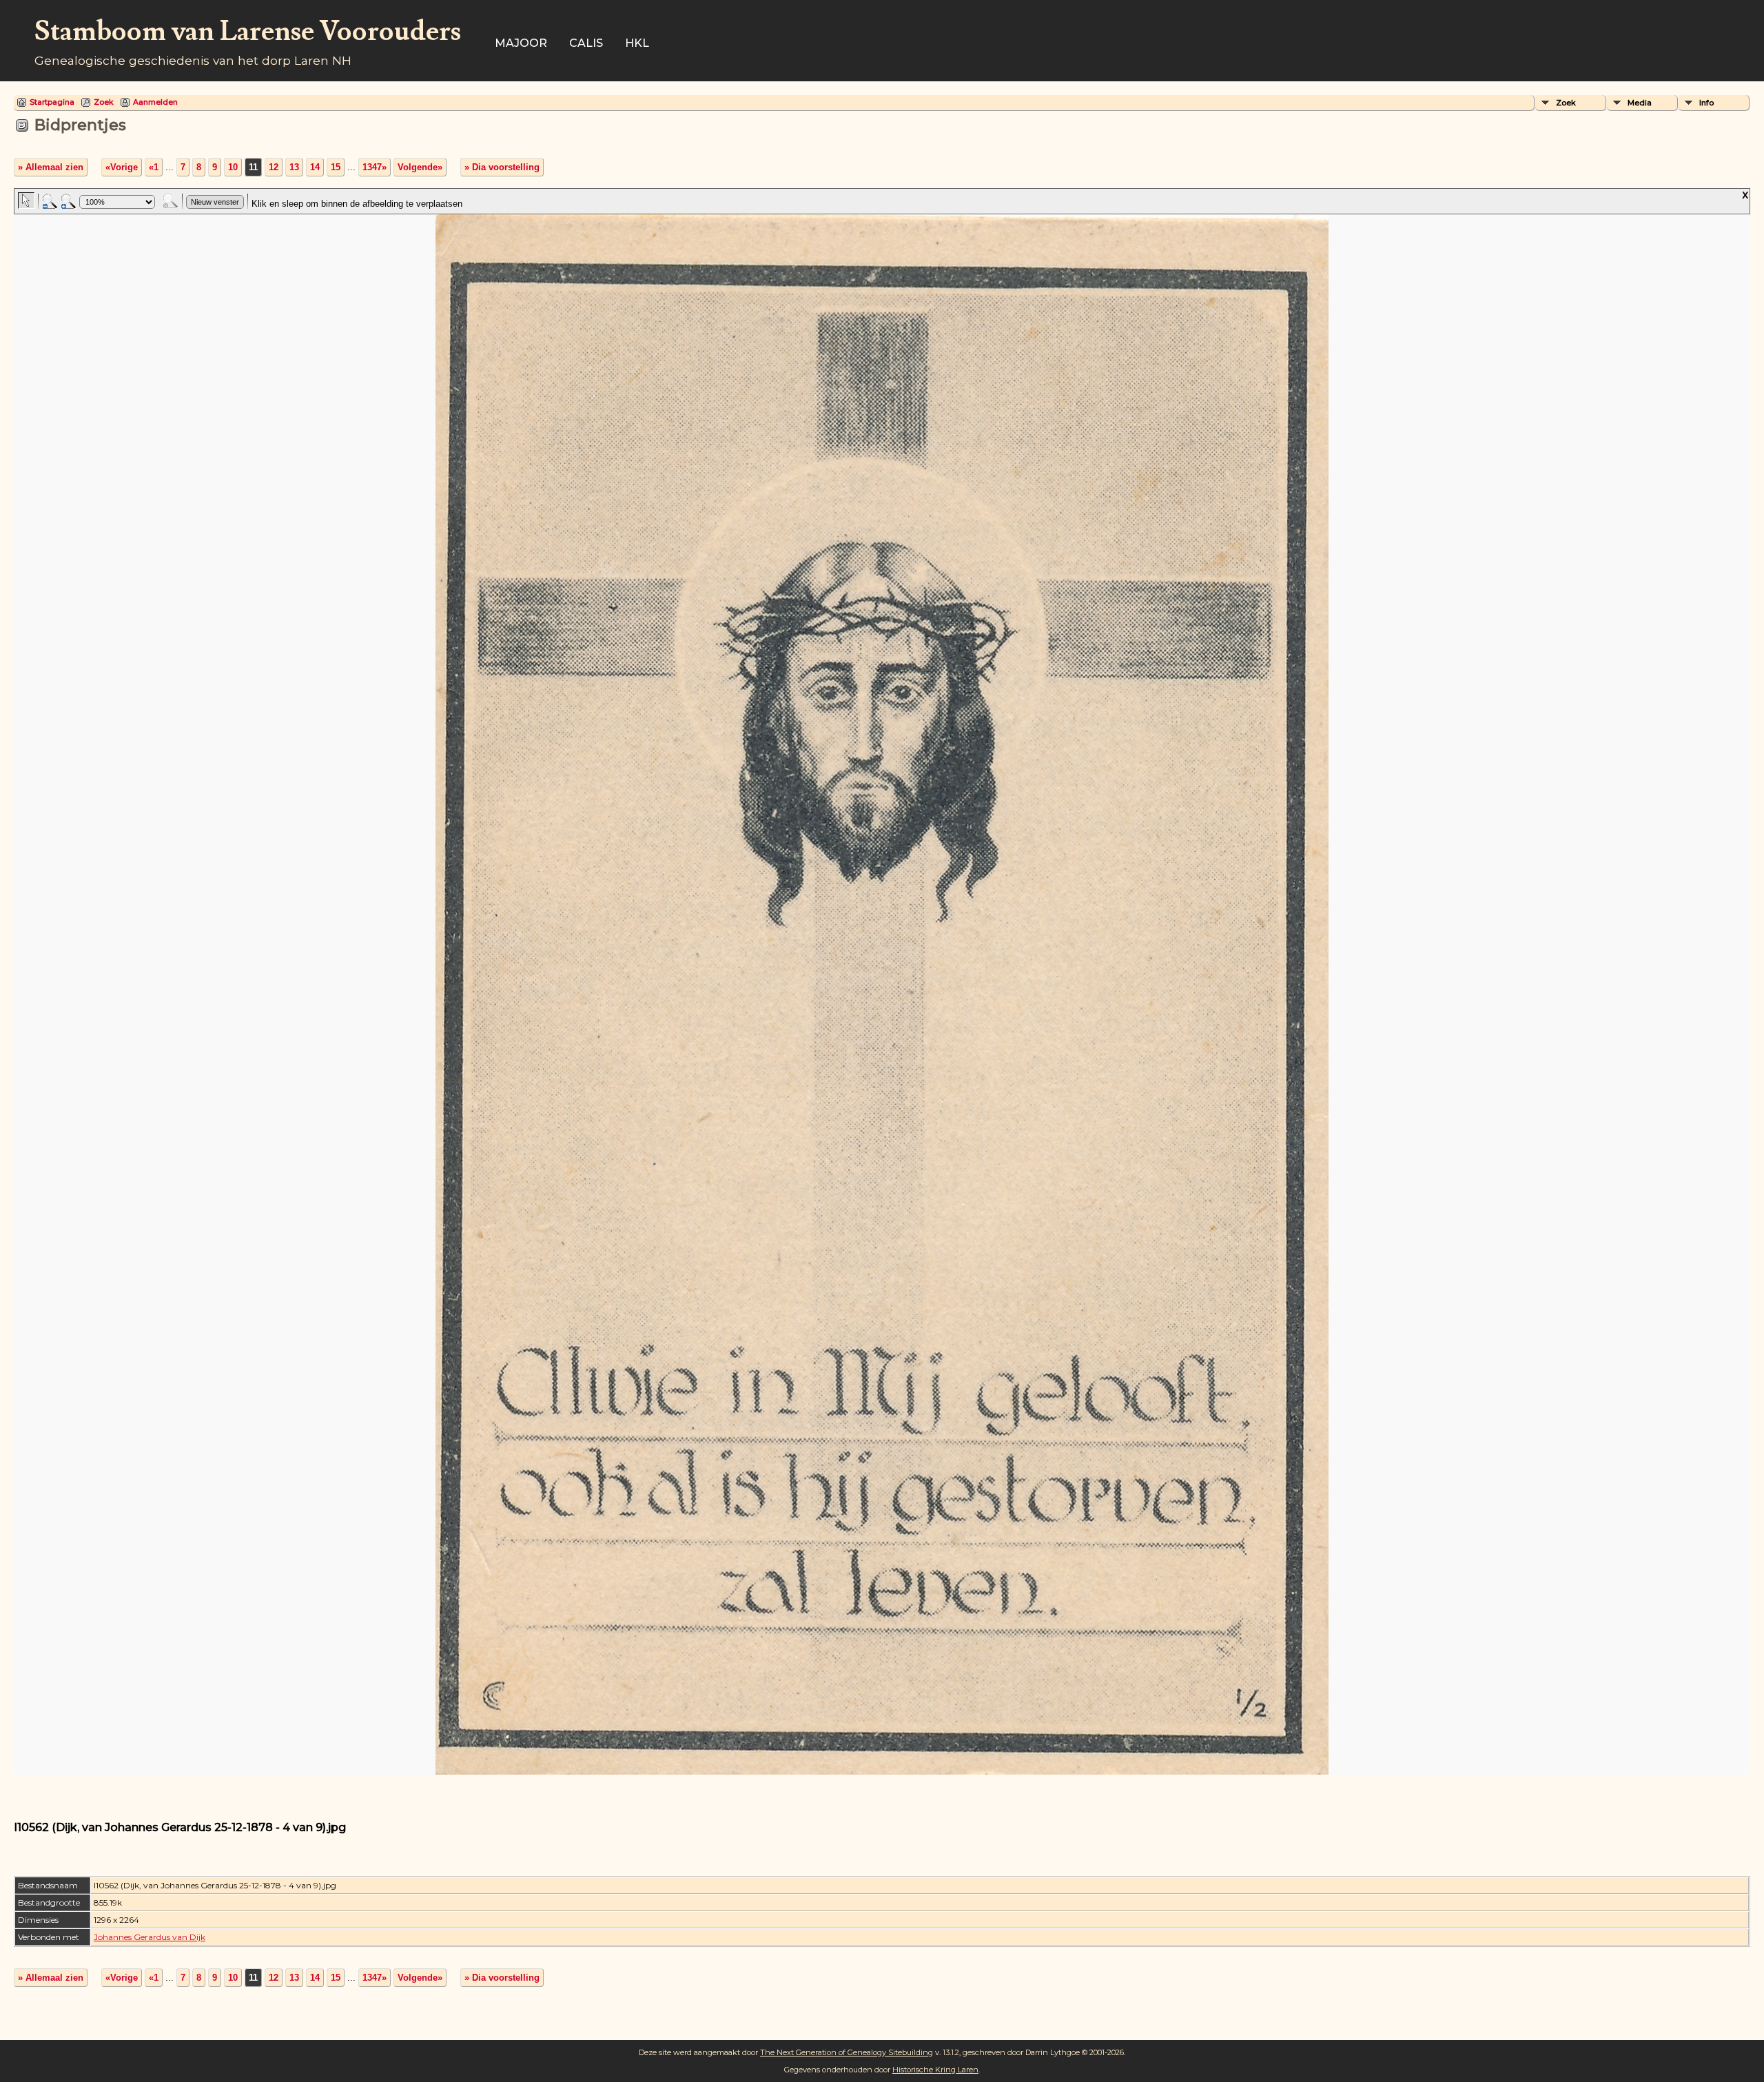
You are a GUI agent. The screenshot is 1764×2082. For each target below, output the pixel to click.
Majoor (521, 43)
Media (1640, 103)
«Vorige (122, 167)
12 (274, 167)
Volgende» (420, 167)
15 (336, 167)
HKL (637, 43)
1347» (375, 167)
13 (294, 167)
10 (233, 167)
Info (1706, 103)
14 (315, 167)
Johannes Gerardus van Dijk (150, 1937)
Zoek (104, 102)
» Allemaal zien (51, 167)
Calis (586, 43)
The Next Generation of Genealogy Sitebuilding (847, 2052)
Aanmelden (155, 102)
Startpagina (52, 102)
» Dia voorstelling (502, 167)
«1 (154, 167)
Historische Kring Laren (935, 2070)
